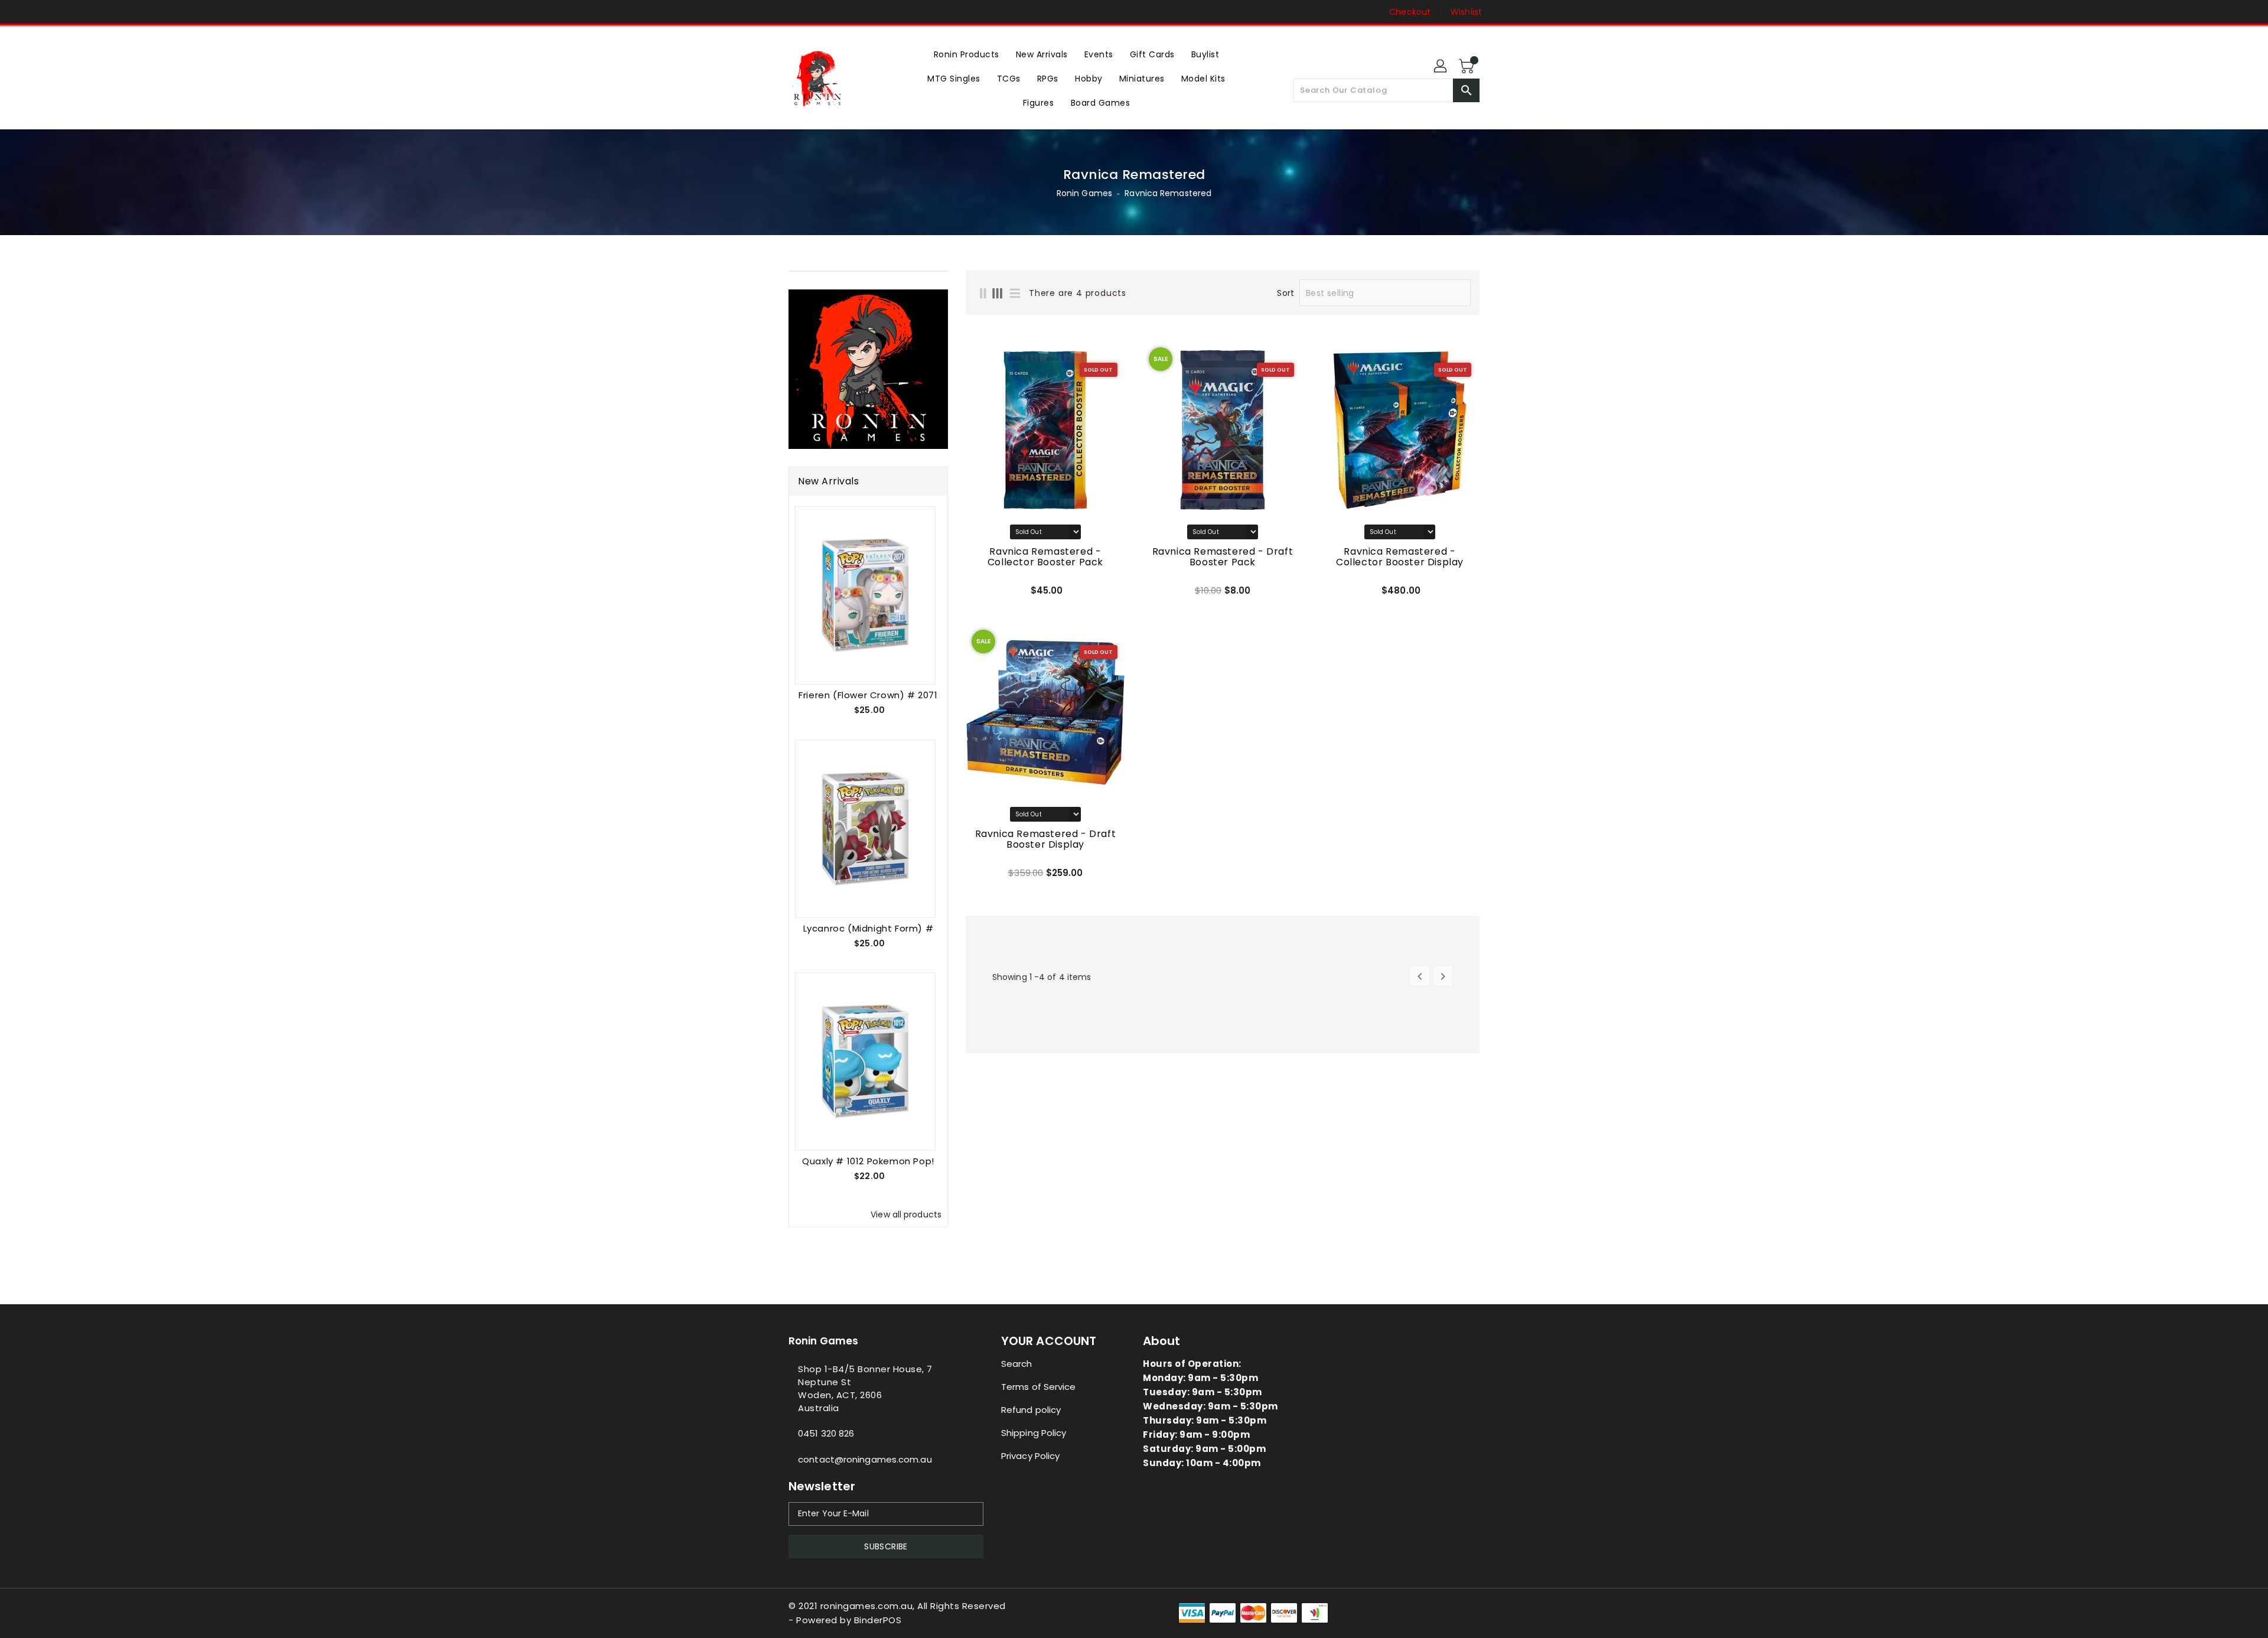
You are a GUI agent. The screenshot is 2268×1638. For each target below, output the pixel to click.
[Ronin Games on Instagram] (794, 12)
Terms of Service (1039, 1387)
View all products (906, 1214)
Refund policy (1031, 1410)
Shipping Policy (1034, 1433)
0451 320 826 (826, 1433)
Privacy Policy (1030, 1456)
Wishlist (1466, 12)
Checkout (1410, 12)
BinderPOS (878, 1620)
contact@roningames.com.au (865, 1459)
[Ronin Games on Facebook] (772, 12)
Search (1017, 1364)
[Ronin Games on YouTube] (817, 12)
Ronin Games (1084, 193)
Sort (1285, 293)
